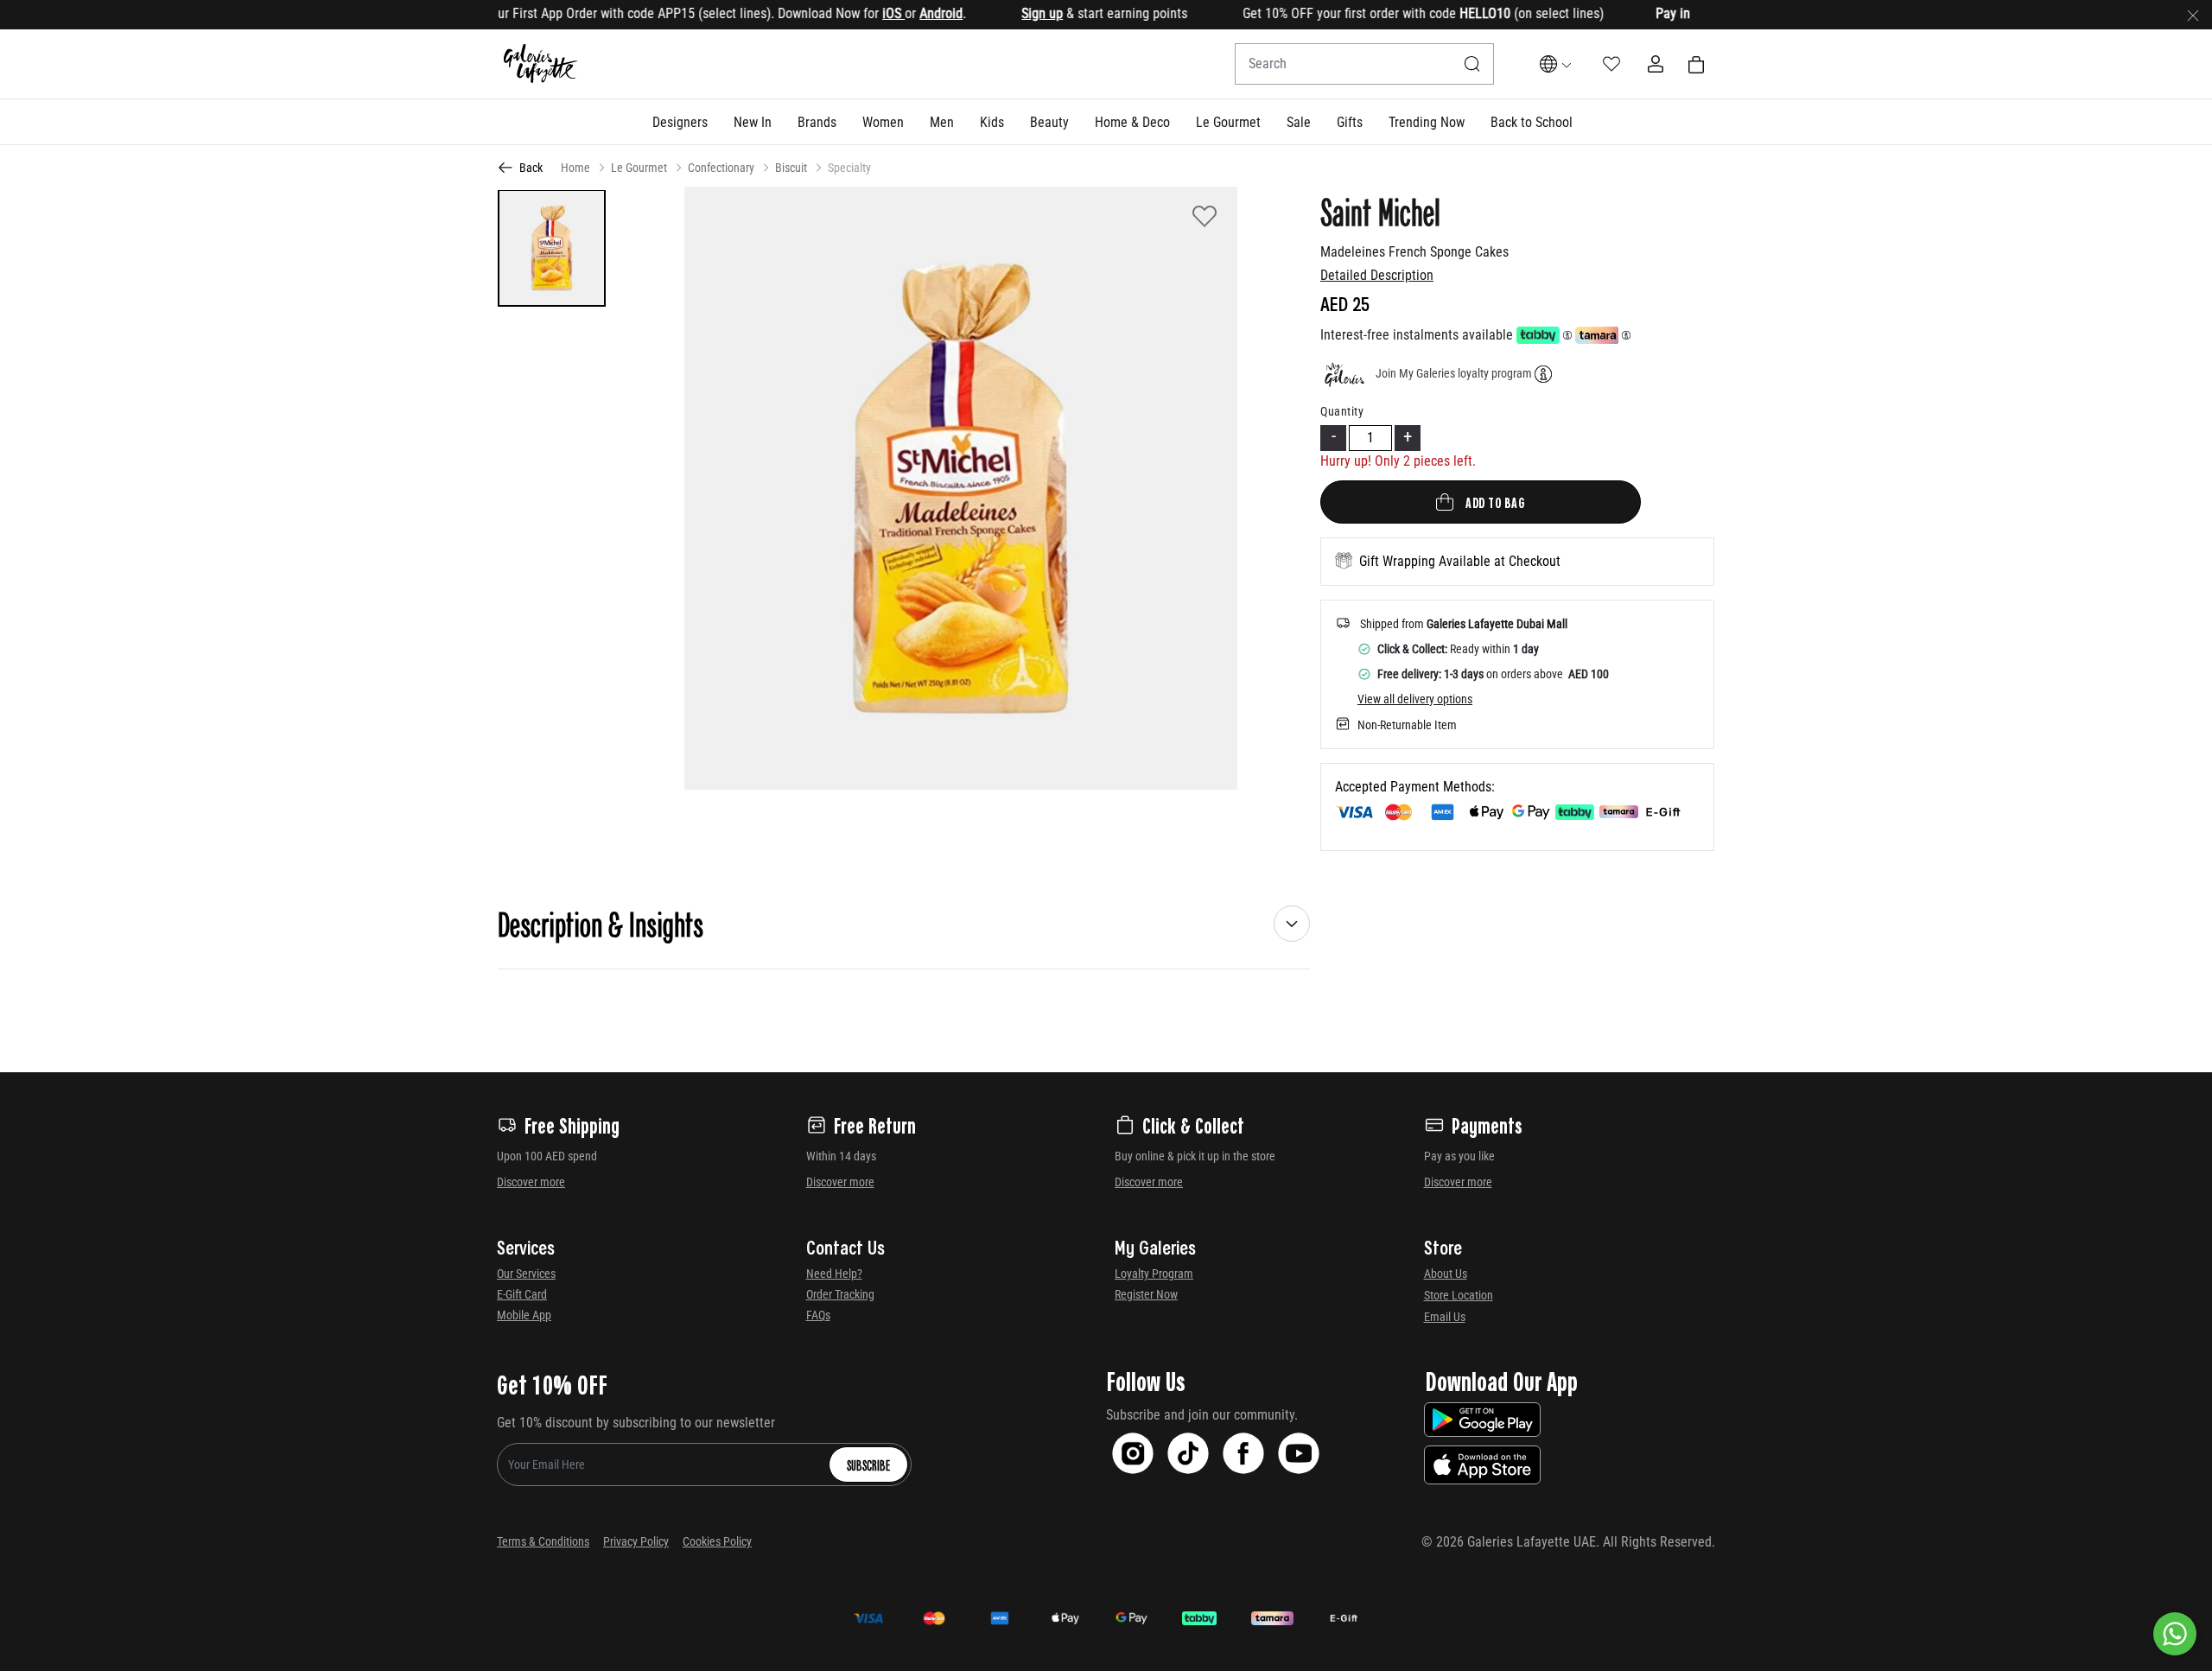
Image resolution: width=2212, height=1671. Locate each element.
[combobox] (1364, 64)
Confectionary (721, 168)
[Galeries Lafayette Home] (541, 64)
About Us (1446, 1274)
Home (575, 168)
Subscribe (868, 1465)
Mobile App (524, 1315)
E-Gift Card (522, 1294)
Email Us (1445, 1317)
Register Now (1146, 1294)
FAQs (818, 1315)
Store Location (1459, 1295)
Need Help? (834, 1274)
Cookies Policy (717, 1541)
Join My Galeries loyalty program (1454, 373)
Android (893, 13)
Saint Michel (1380, 211)
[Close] (2193, 15)
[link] (817, 122)
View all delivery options (1415, 699)
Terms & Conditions (543, 1541)
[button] (680, 122)
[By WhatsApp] (2175, 1634)
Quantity (1342, 411)
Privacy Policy (636, 1541)
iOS (845, 13)
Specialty (849, 168)
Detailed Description (1377, 275)
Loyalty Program (1154, 1274)
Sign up (994, 13)
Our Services (526, 1274)
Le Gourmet (639, 168)
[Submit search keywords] (1472, 64)
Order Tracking (840, 1294)
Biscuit (791, 168)
